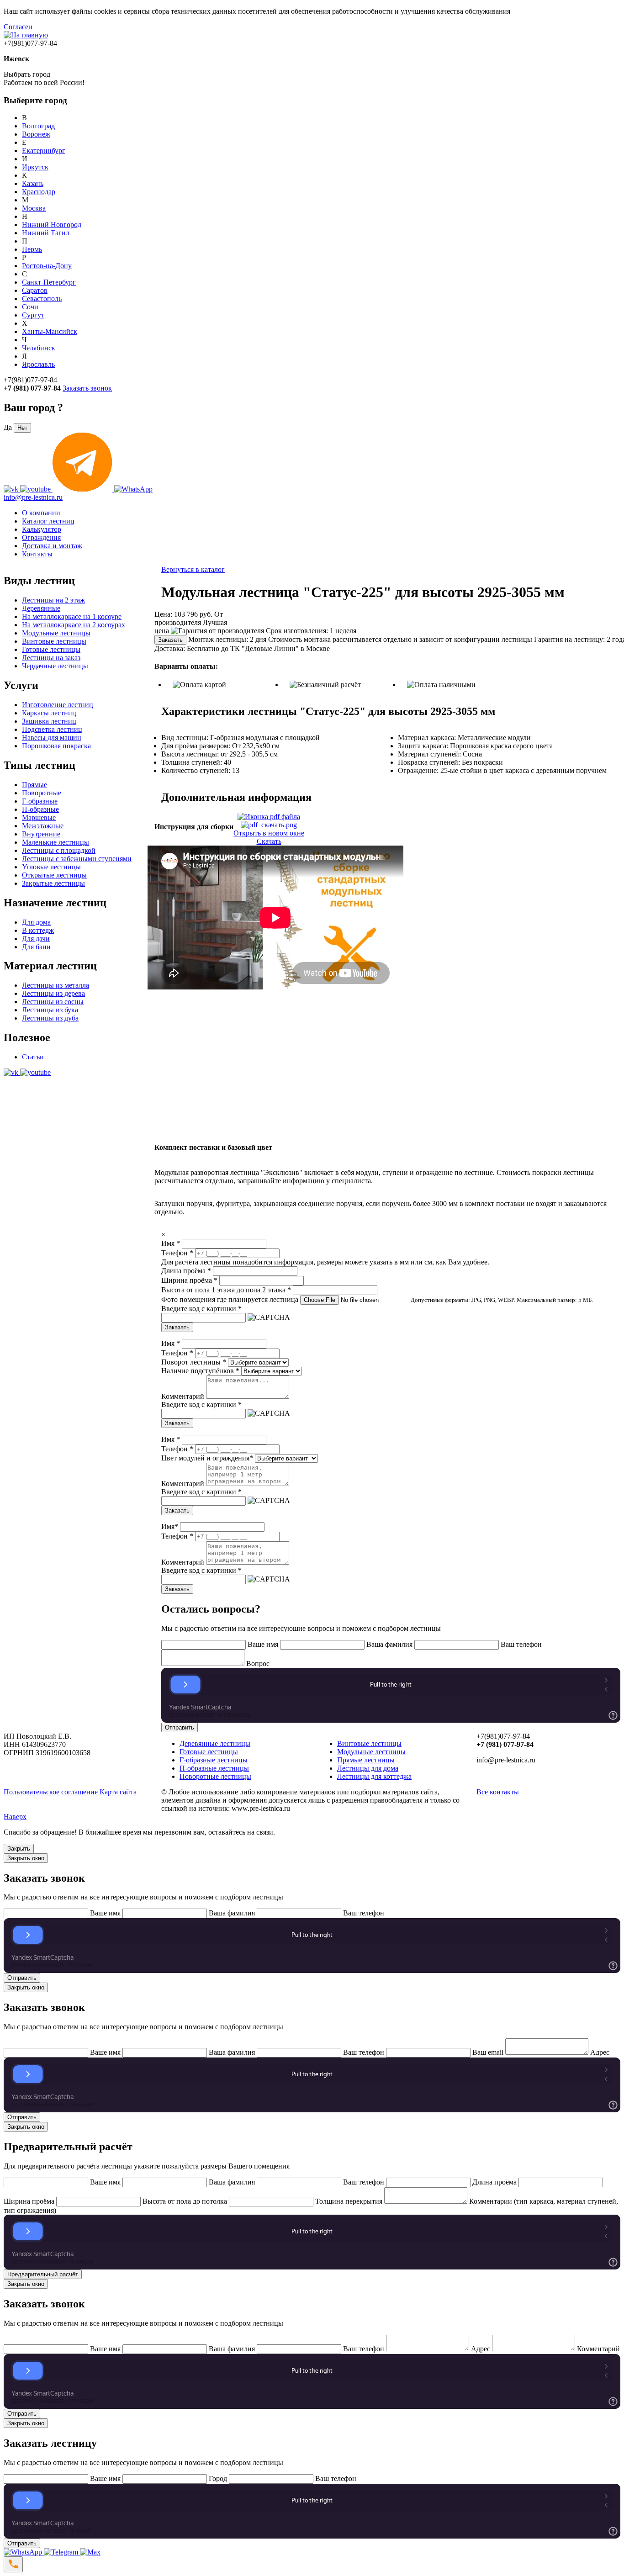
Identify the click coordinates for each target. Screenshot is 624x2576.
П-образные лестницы (214, 1768)
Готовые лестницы (51, 649)
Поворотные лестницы (215, 1776)
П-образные (40, 809)
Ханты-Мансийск (50, 331)
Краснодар (39, 192)
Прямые (34, 785)
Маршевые (39, 817)
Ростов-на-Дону (47, 266)
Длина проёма (186, 1271)
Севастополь (42, 299)
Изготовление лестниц (58, 705)
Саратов (35, 290)
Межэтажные (43, 826)
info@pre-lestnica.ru (33, 497)
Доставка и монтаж (52, 546)
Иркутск (35, 167)
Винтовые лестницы (54, 641)
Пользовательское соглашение (51, 1792)
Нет (22, 428)
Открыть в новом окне (269, 833)
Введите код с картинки (201, 1309)
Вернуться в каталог (193, 569)
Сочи (30, 307)
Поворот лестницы (194, 1362)
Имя (171, 1243)
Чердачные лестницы (55, 666)
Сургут (33, 315)
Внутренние (41, 834)
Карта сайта (118, 1792)
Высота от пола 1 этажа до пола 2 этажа (226, 1290)
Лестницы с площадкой (59, 850)
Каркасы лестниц (49, 713)
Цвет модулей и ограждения (207, 1458)
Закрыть (19, 1849)
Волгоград (38, 126)
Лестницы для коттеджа (374, 1776)
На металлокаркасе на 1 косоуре (72, 616)
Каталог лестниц (48, 521)
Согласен (18, 27)
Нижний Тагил (46, 233)
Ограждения (41, 537)
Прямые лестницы (366, 1760)
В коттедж (38, 930)
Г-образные (40, 801)
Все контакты (498, 1792)
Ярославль (38, 364)
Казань (33, 183)
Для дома (36, 922)
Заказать (170, 640)
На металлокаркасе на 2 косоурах (74, 625)
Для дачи (36, 939)
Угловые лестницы (51, 867)
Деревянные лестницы (215, 1743)
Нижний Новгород (52, 225)
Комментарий (183, 1396)
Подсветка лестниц (52, 729)
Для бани (36, 947)
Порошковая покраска (56, 746)
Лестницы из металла (56, 985)
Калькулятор (42, 529)
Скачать (269, 841)
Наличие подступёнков (200, 1371)
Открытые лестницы (54, 875)
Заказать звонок (87, 388)
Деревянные (41, 608)
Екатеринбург (44, 151)
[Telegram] (62, 2552)
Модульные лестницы (56, 633)
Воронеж (36, 134)
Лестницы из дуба (50, 1018)
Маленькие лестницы (56, 842)
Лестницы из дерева (53, 993)
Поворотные (42, 793)
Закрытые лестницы (53, 883)
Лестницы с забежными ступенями (77, 859)
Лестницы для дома (368, 1768)
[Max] (90, 2552)
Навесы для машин (52, 738)
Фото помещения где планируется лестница (230, 1299)
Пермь (32, 249)
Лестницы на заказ (51, 658)
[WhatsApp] (24, 2552)
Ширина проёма (189, 1280)
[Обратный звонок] (13, 2564)
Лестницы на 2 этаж (53, 600)
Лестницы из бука (50, 1010)
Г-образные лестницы (214, 1760)
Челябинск (39, 348)
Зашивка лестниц (49, 721)
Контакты (37, 554)
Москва (34, 208)
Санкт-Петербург (49, 282)
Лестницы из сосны (53, 1002)
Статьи (33, 1057)
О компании (41, 513)
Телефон (177, 1253)
